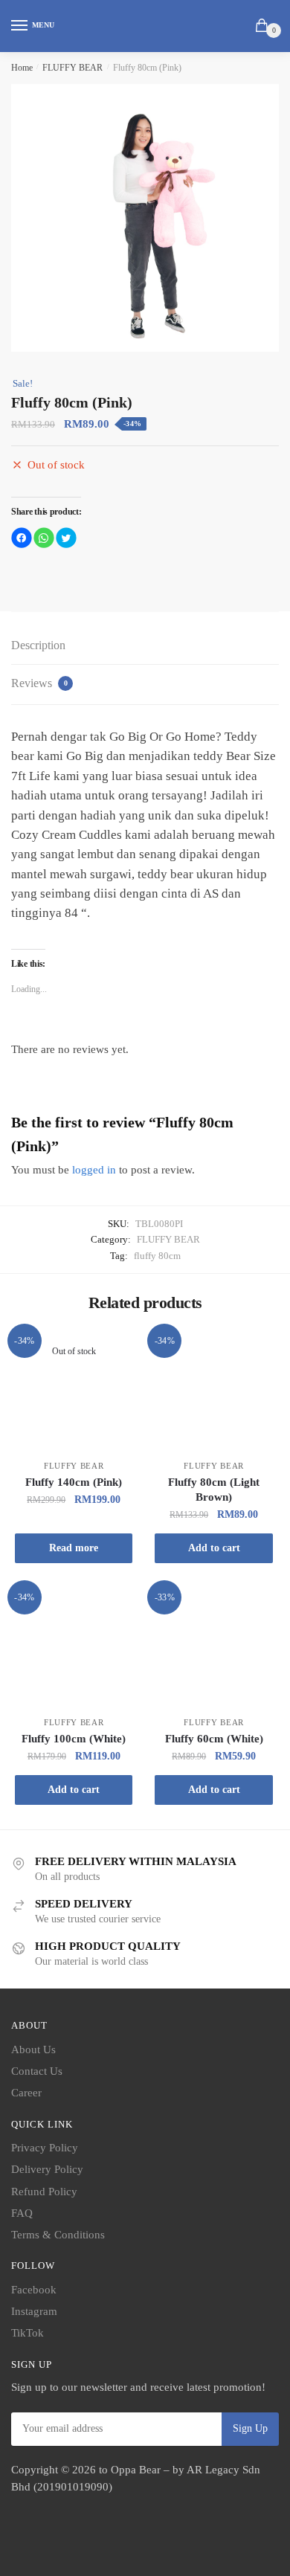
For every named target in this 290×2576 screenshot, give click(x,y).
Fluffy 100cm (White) (74, 1739)
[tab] (145, 646)
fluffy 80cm (157, 1256)
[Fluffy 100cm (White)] (74, 1646)
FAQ (22, 2213)
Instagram (34, 2311)
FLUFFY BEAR (72, 68)
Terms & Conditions (58, 2235)
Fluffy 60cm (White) (214, 1739)
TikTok (28, 2333)
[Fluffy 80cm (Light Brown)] (213, 1390)
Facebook (34, 2290)
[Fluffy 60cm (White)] (213, 1646)
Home (22, 68)
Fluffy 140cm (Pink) (74, 1482)
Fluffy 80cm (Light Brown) (214, 1490)
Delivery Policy (47, 2169)
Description (38, 645)
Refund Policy (44, 2192)
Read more (74, 1548)
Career (26, 2093)
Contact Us (37, 2071)
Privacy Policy (45, 2148)
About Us (33, 2049)
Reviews (39, 683)
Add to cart (214, 1548)
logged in (94, 1170)
